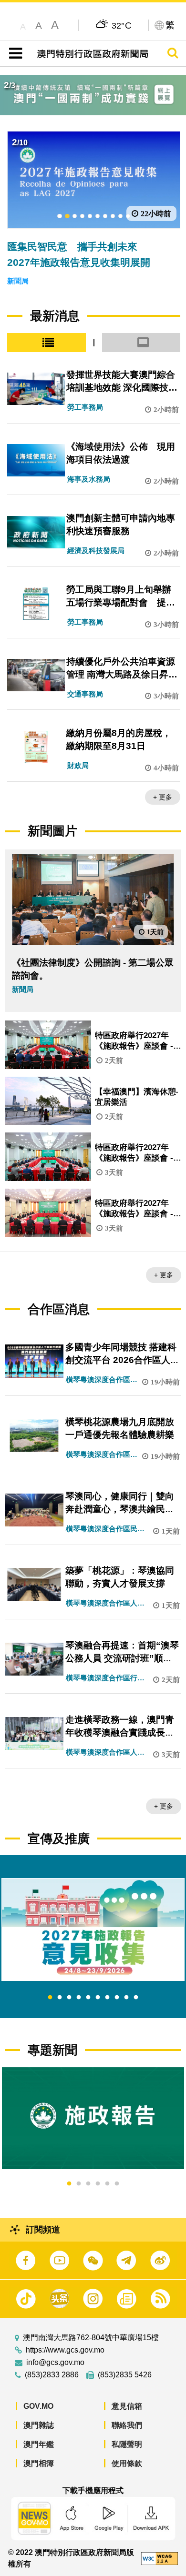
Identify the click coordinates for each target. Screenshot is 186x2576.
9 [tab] (126, 1998)
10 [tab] (136, 1998)
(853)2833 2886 (52, 2375)
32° (122, 25)
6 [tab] (98, 1998)
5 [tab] (88, 1998)
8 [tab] (117, 1998)
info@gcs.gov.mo (55, 2363)
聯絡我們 (127, 2425)
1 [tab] (50, 1998)
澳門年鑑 (39, 2444)
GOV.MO (38, 2406)
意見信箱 (127, 2406)
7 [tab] (107, 1998)
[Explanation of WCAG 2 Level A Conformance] (159, 2558)
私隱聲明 (127, 2444)
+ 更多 (163, 797)
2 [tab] (60, 1998)
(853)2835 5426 (125, 2375)
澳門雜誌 (39, 2425)
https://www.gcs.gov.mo (65, 2350)
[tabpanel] (93, 1929)
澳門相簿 (39, 2463)
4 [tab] (79, 1998)
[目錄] (14, 53)
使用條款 (127, 2463)
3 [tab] (69, 1998)
